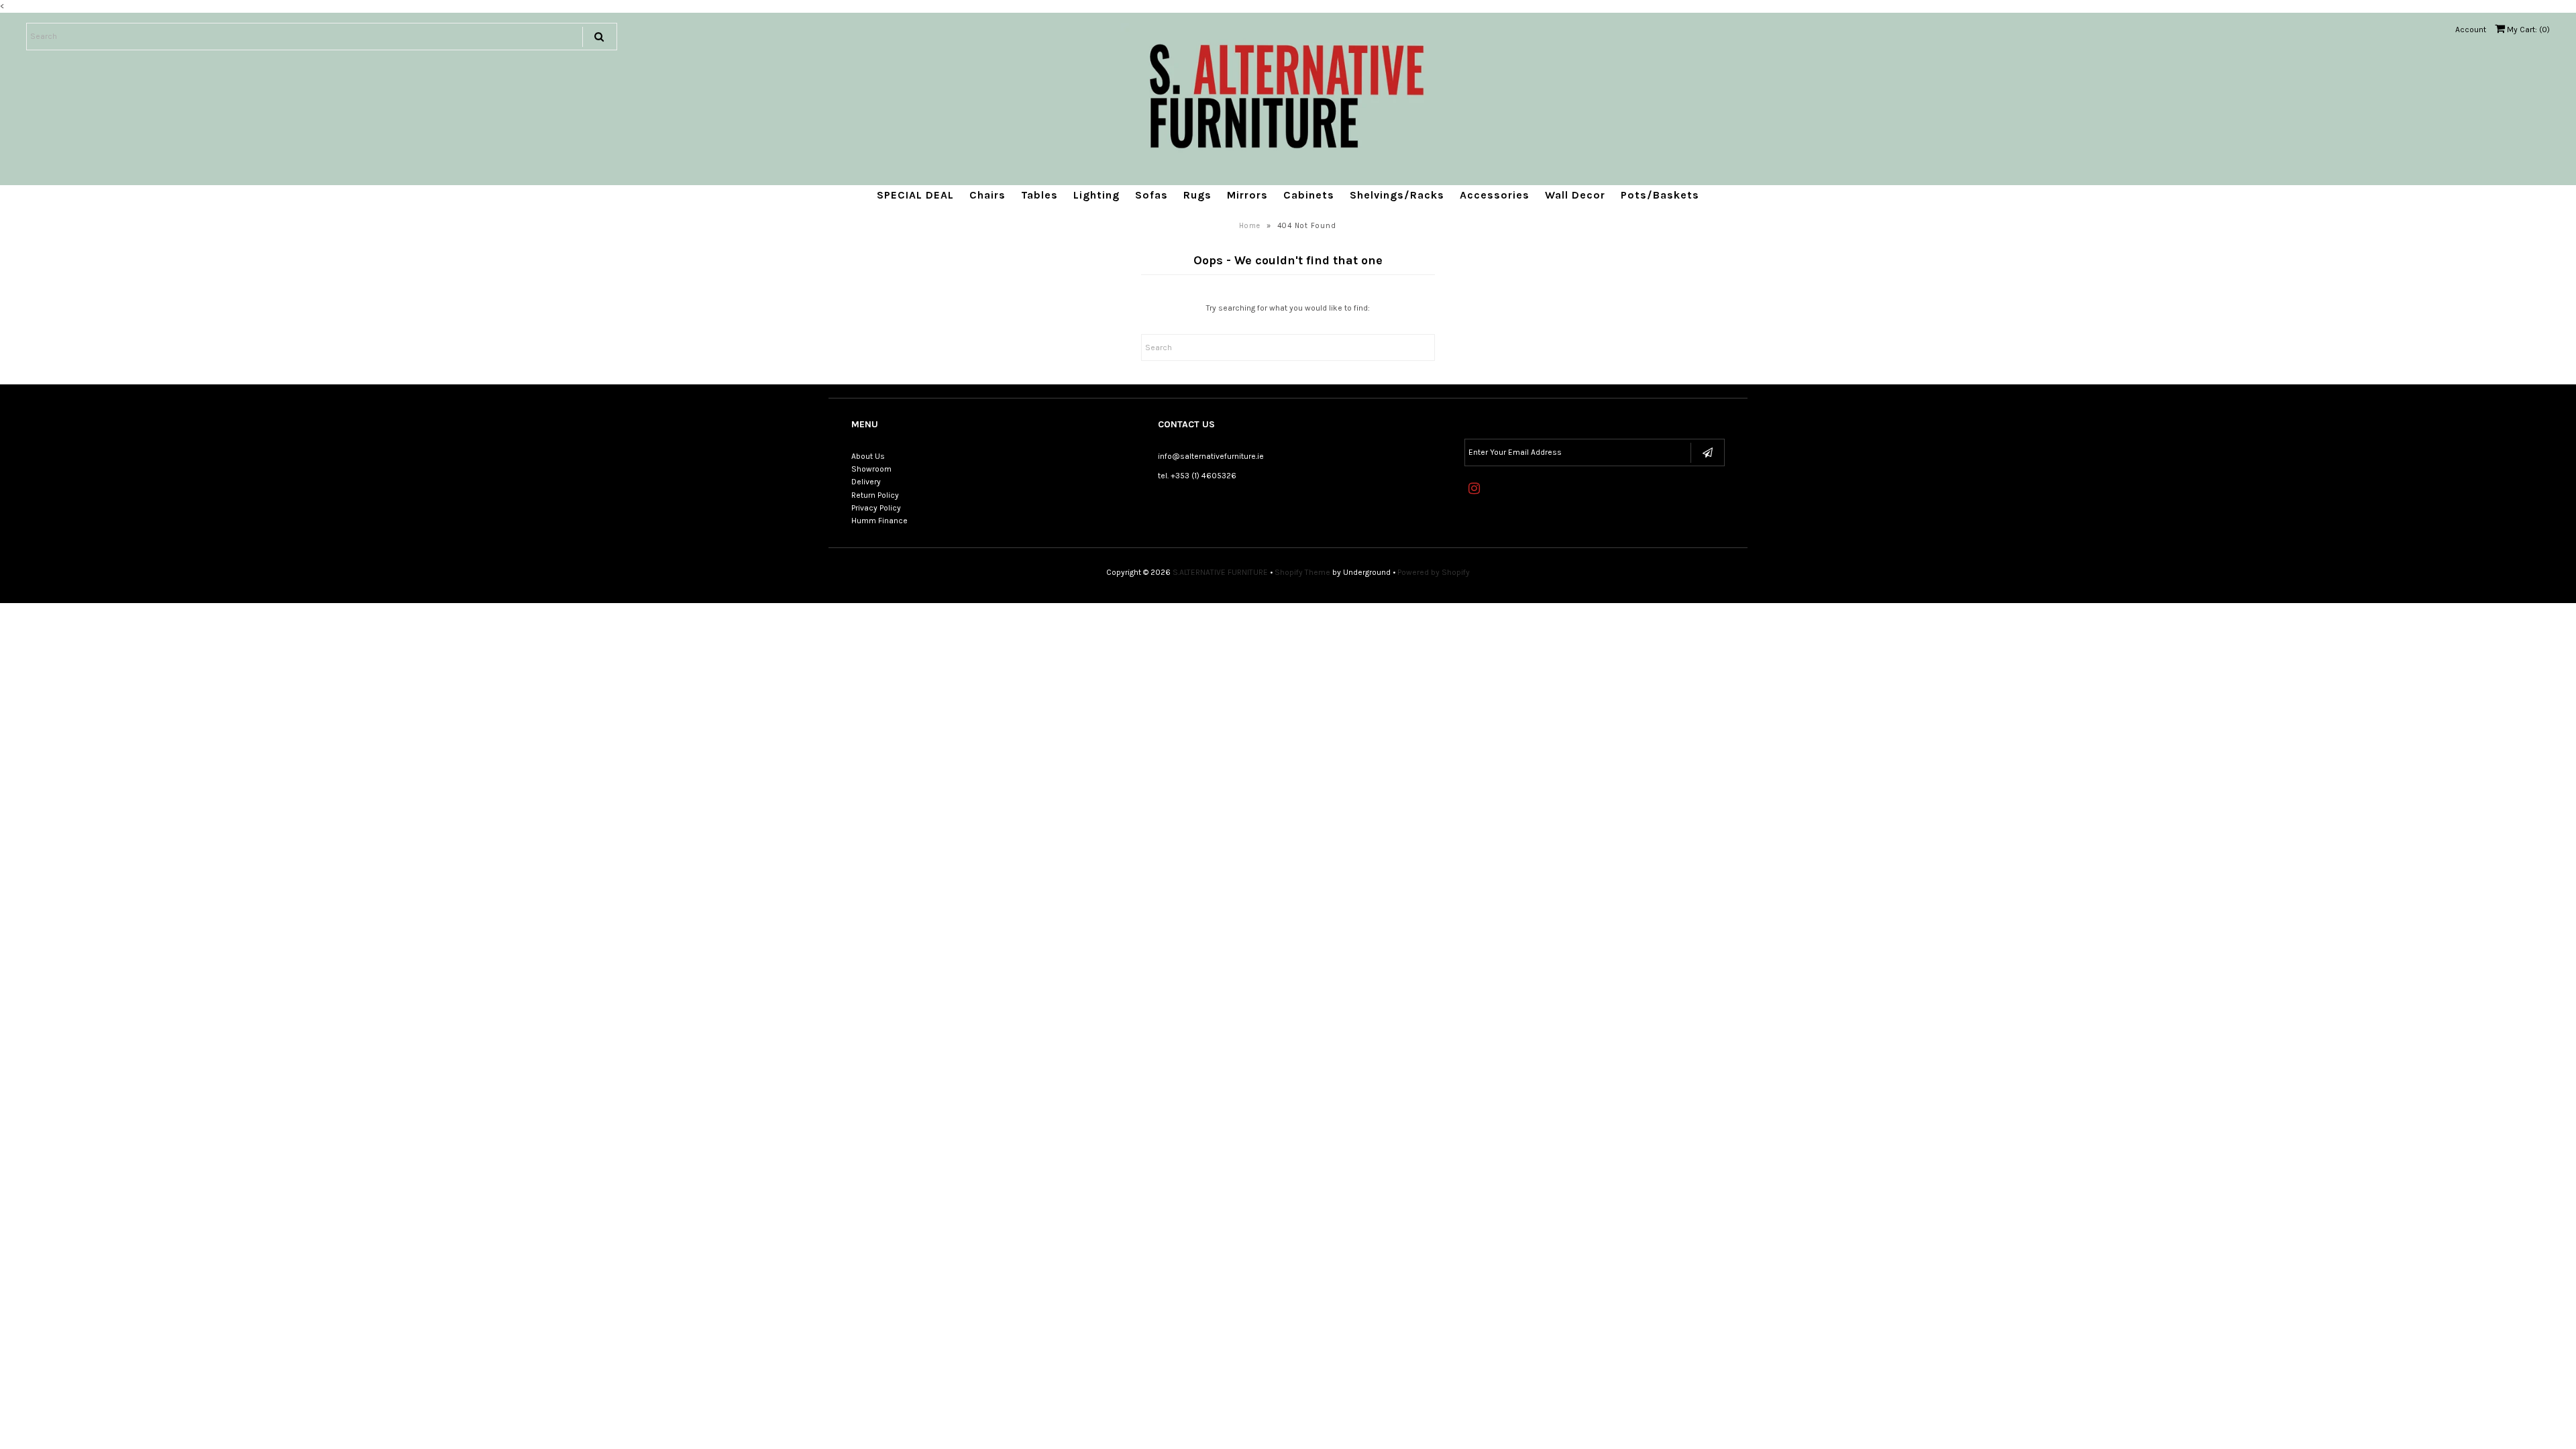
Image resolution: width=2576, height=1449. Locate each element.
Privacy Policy (876, 508)
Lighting (1096, 195)
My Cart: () (2527, 30)
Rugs (1197, 195)
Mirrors (1247, 195)
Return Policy (875, 495)
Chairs (987, 195)
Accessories (1495, 195)
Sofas (1151, 195)
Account (2471, 30)
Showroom (871, 469)
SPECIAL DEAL (915, 195)
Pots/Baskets (1660, 195)
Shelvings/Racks (1397, 195)
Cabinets (1309, 195)
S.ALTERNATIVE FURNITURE (1220, 572)
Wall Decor (1575, 195)
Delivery (866, 482)
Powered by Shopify (1434, 572)
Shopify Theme (1302, 572)
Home (1250, 226)
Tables (1039, 195)
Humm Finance (879, 521)
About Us (868, 456)
